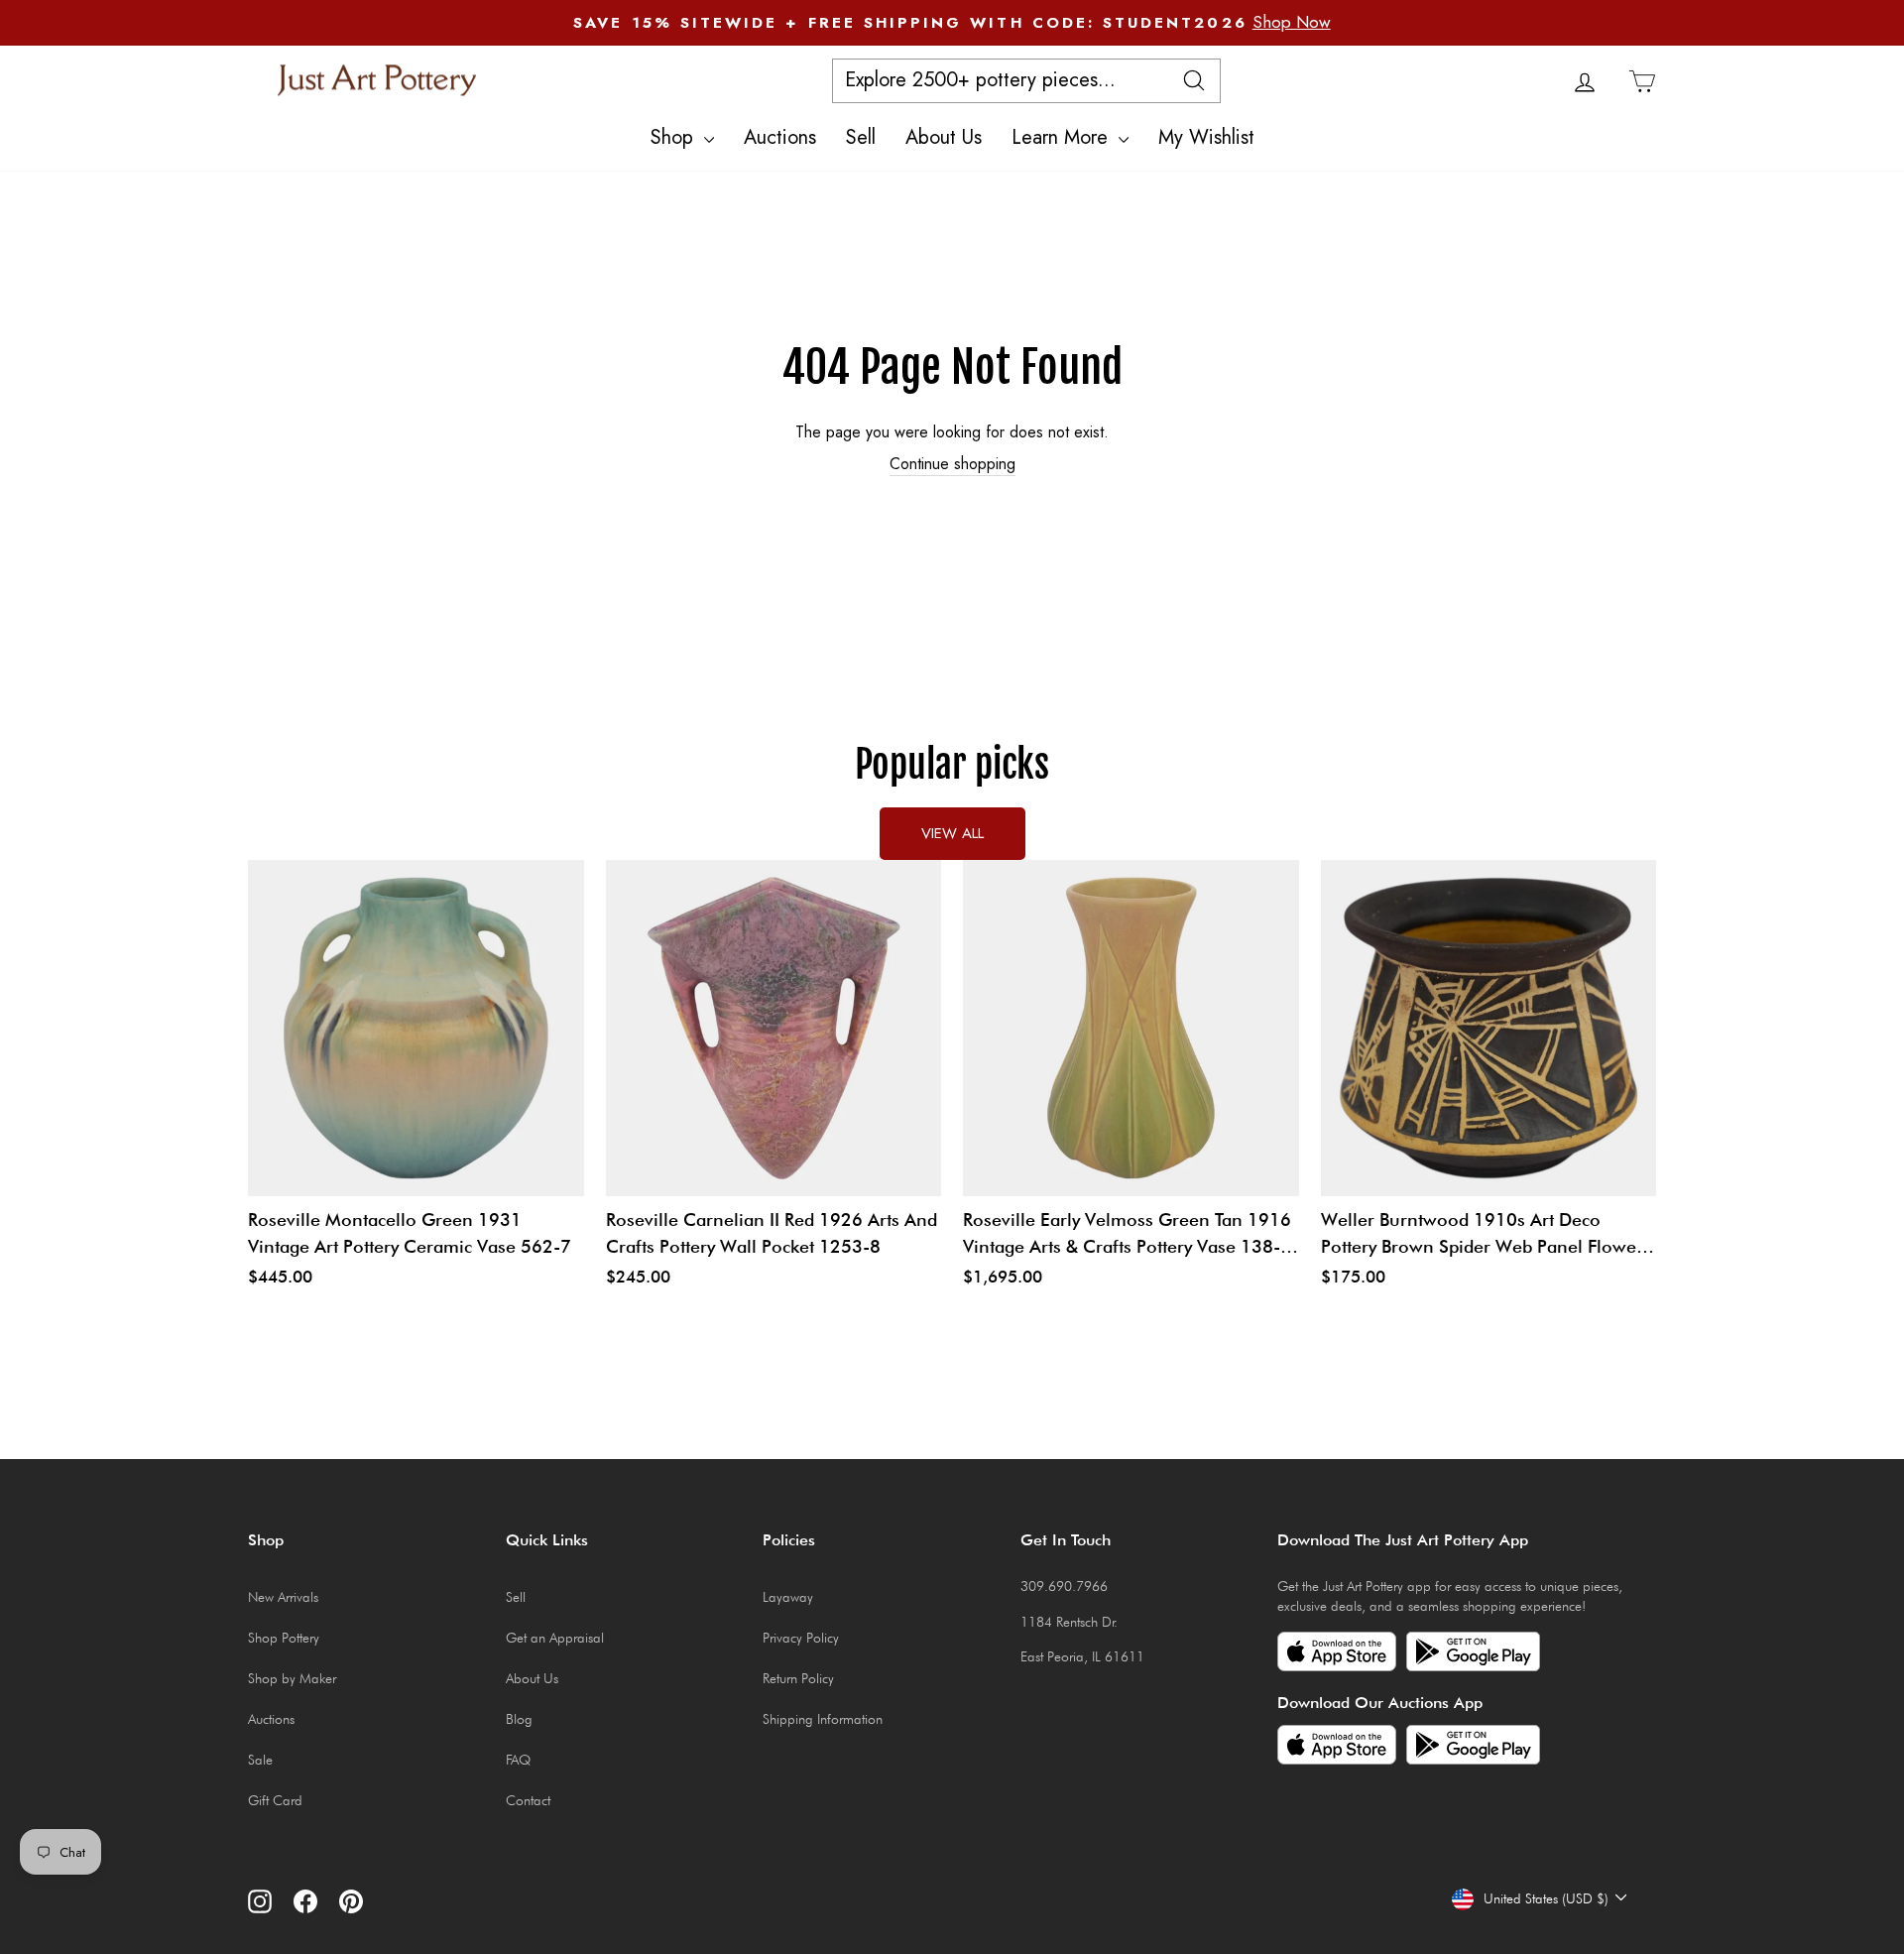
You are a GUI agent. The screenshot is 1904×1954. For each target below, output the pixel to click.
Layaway (788, 1597)
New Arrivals (283, 1597)
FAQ (518, 1760)
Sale (260, 1760)
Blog (519, 1719)
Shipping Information (823, 1719)
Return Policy (798, 1678)
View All (952, 833)
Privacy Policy (801, 1638)
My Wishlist (1206, 137)
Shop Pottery (284, 1638)
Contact (528, 1800)
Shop (675, 137)
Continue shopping (952, 464)
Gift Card (275, 1800)
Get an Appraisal (555, 1638)
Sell (861, 137)
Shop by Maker (292, 1678)
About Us (944, 137)
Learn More (1063, 137)
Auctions (780, 137)
